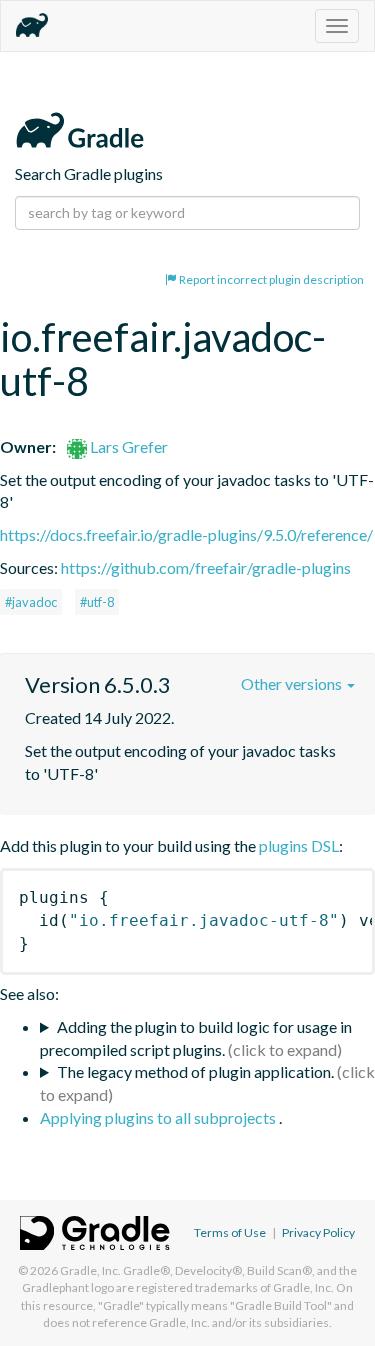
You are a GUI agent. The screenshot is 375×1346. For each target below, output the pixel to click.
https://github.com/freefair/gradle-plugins (206, 567)
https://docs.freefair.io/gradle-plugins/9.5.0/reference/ (186, 534)
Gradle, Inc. (90, 1270)
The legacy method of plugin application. (195, 1071)
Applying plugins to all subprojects (159, 1117)
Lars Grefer (127, 446)
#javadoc (31, 602)
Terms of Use (230, 1232)
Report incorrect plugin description (270, 279)
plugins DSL (299, 845)
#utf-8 (97, 602)
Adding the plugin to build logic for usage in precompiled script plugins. (196, 1038)
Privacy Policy (318, 1232)
